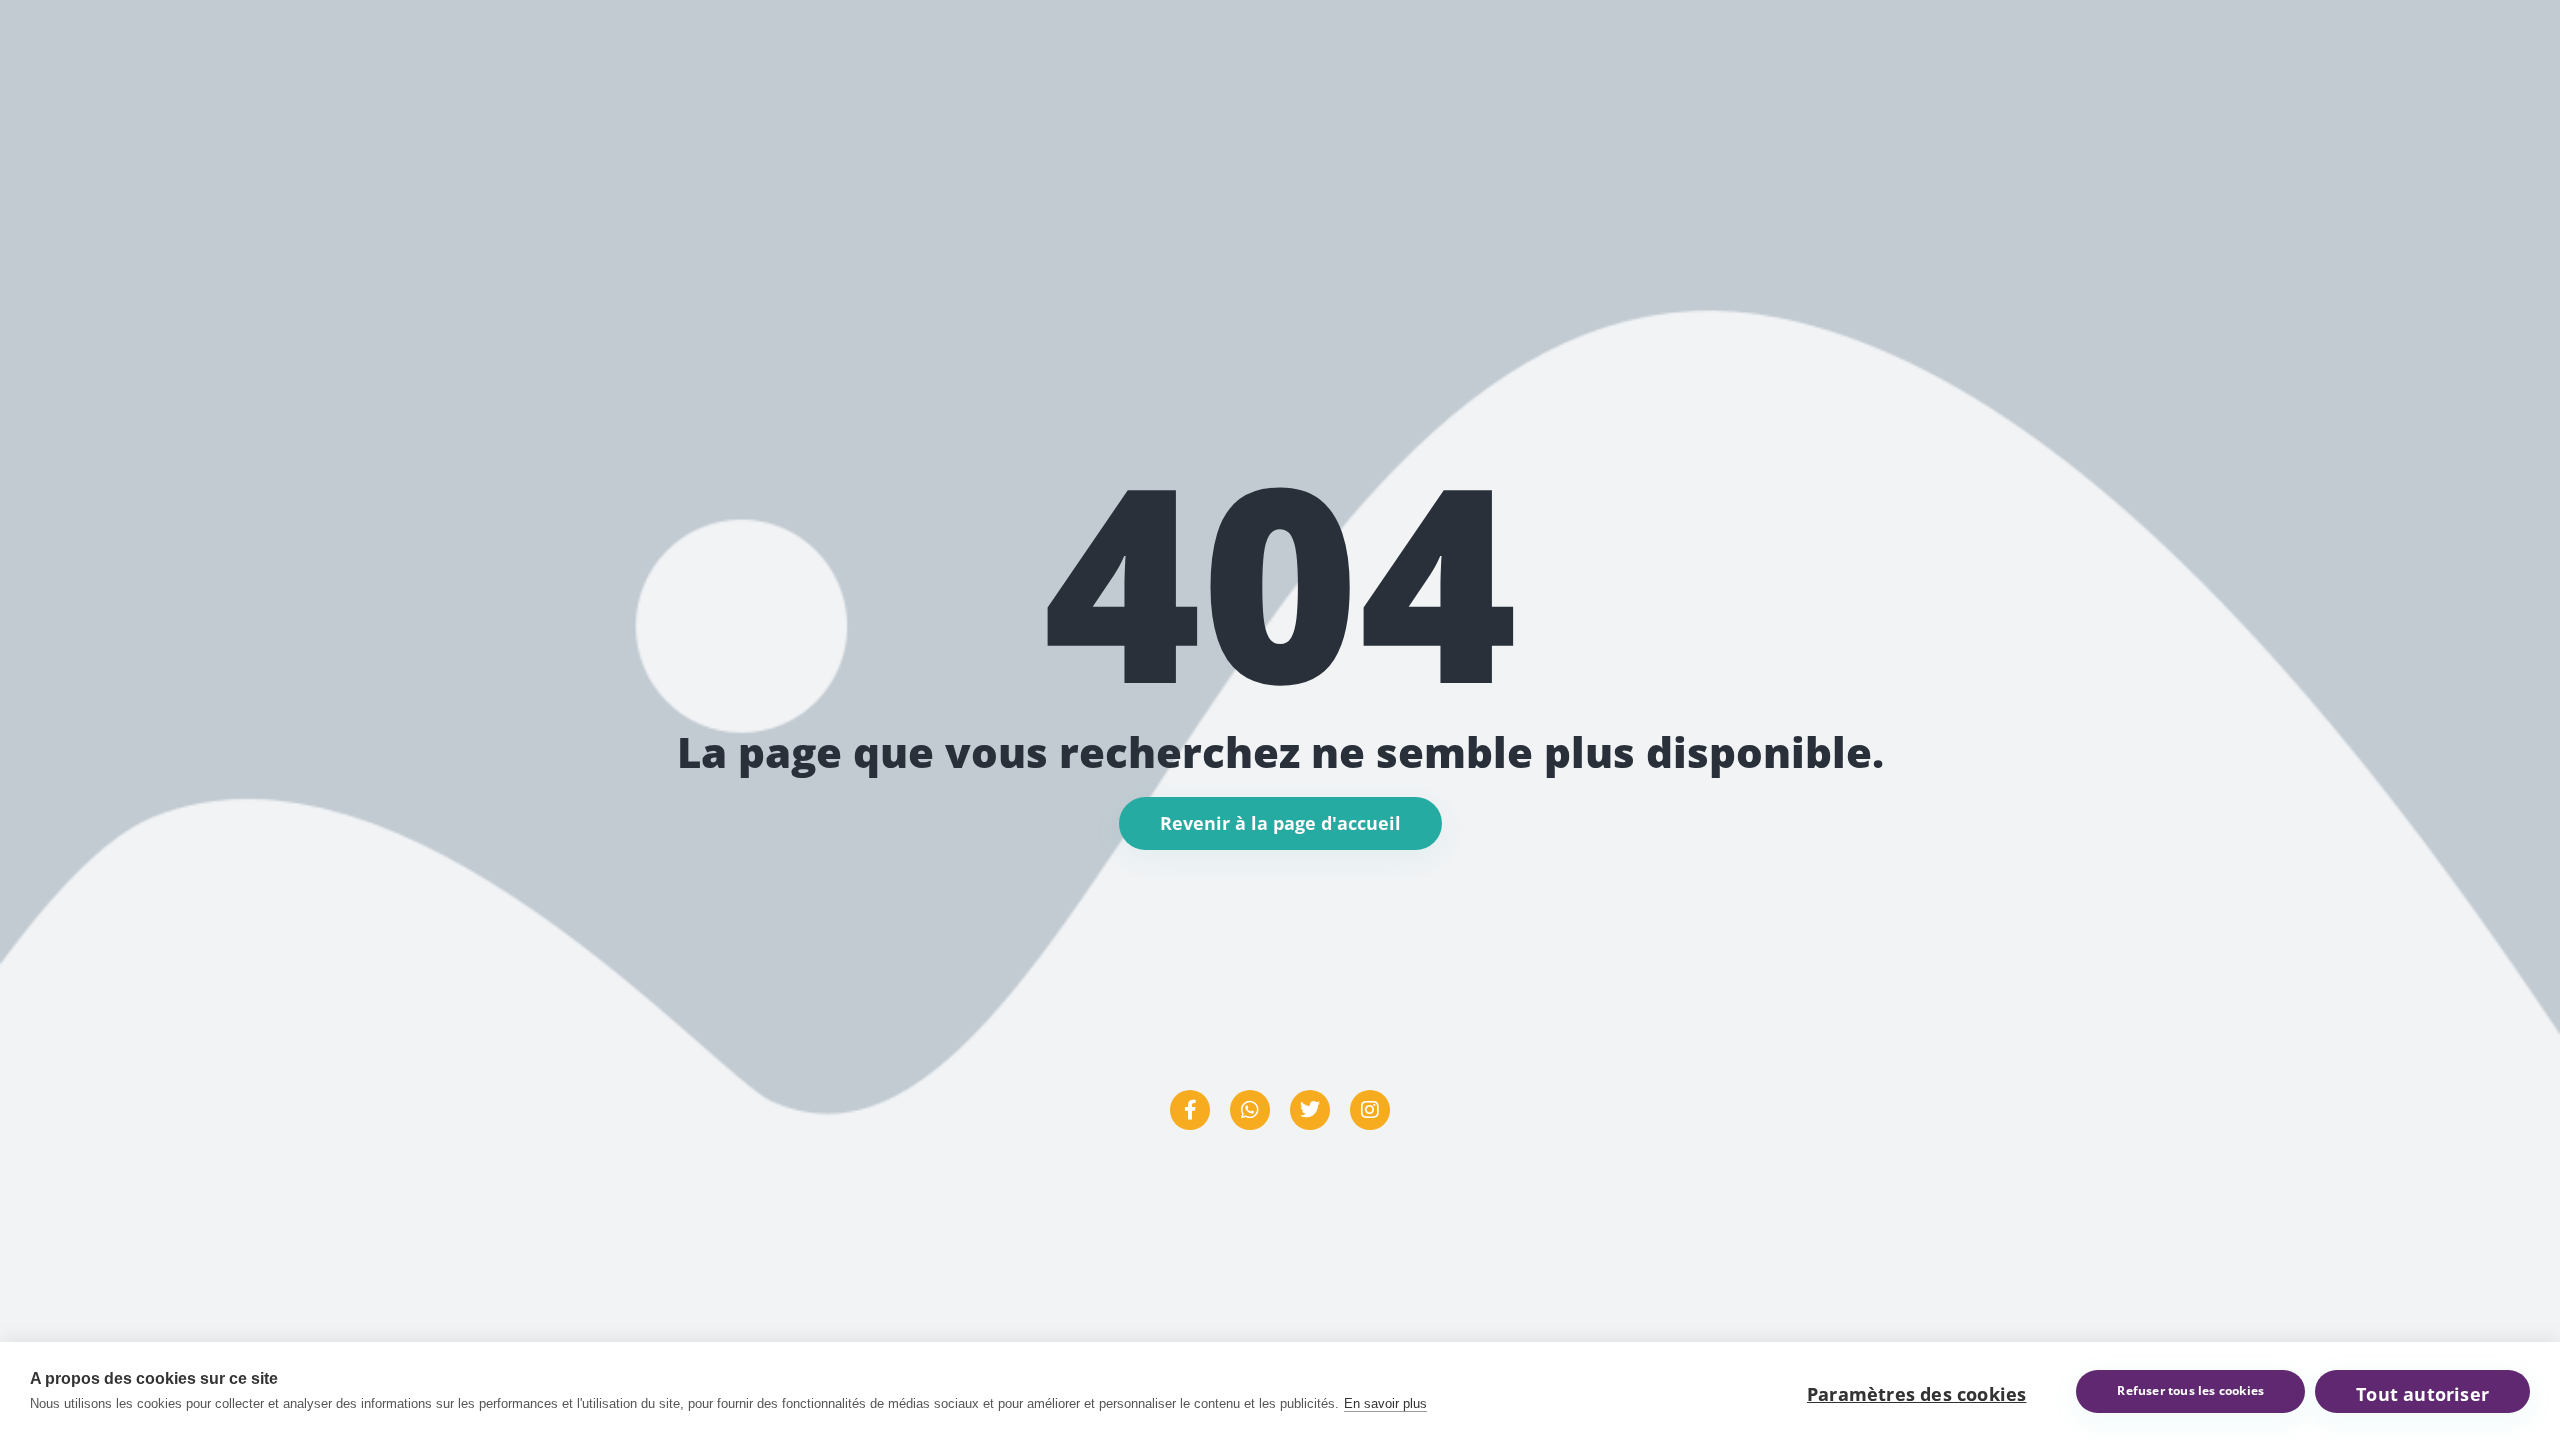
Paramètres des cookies (1916, 1394)
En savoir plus (1385, 1403)
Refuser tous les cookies (2190, 1390)
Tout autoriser (2422, 1394)
